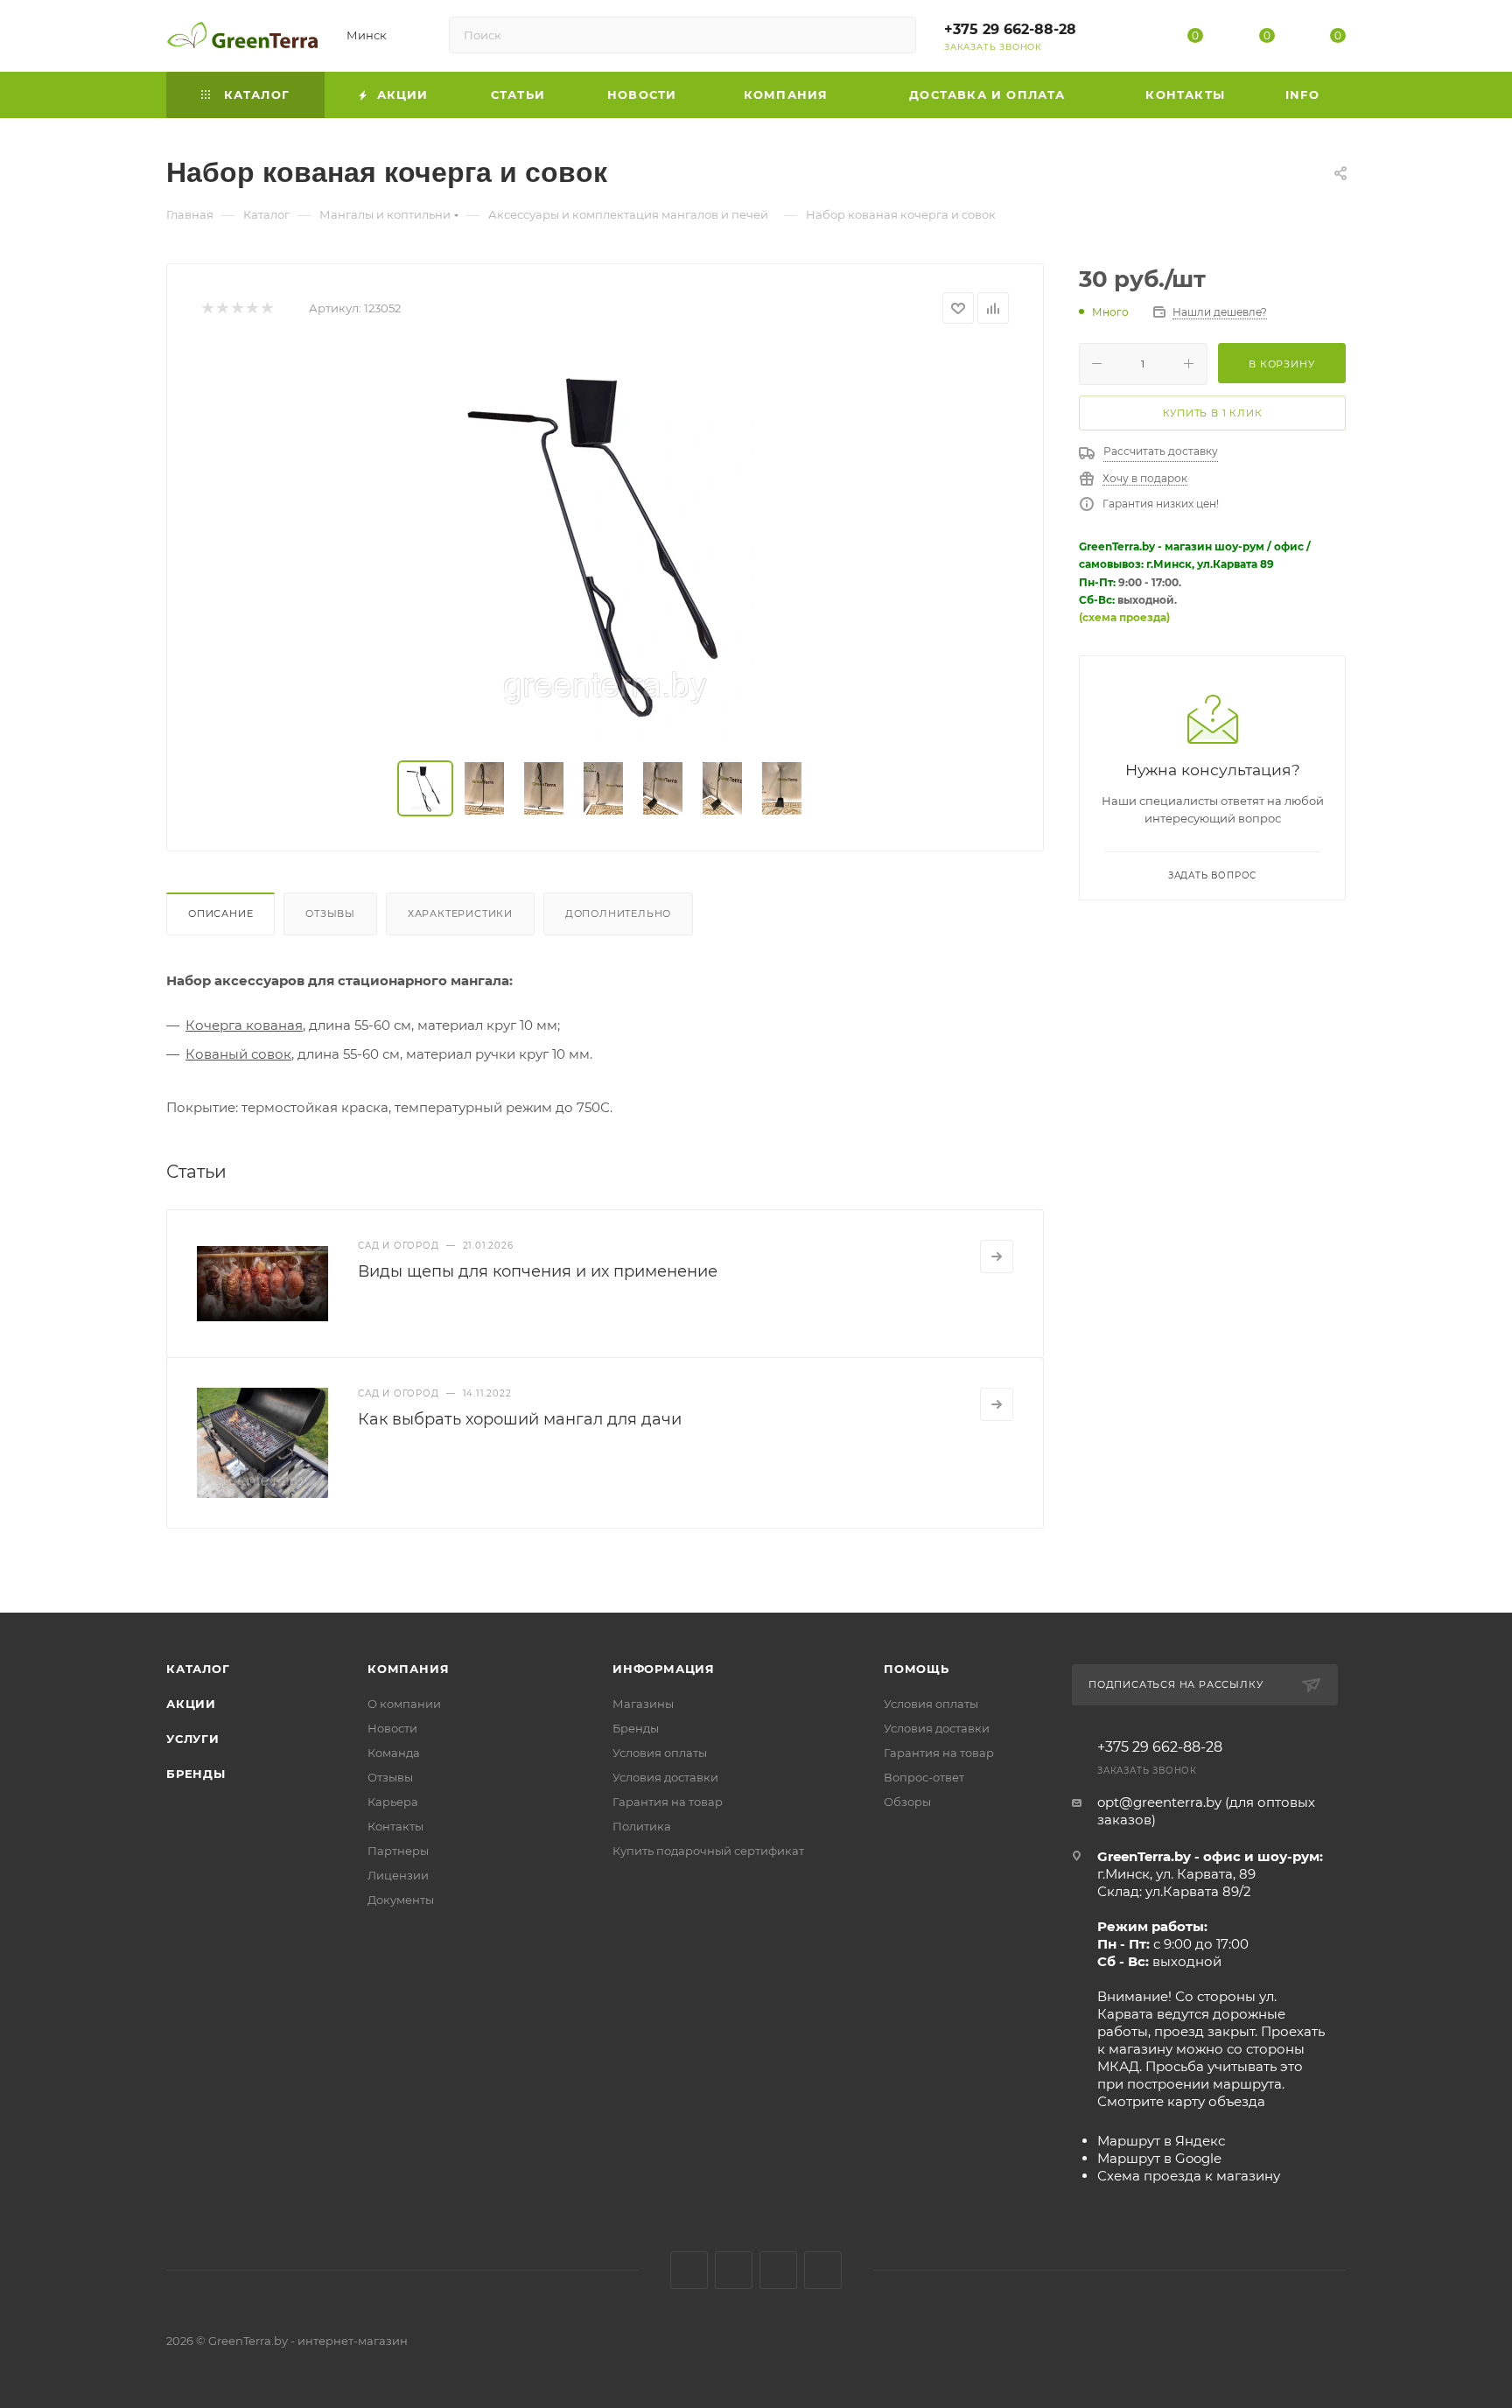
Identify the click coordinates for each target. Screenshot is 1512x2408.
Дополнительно (618, 913)
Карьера (393, 1802)
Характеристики (460, 913)
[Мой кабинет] (1124, 39)
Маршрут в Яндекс (1161, 2141)
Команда (394, 1753)
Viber (823, 2270)
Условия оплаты (660, 1753)
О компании (404, 1704)
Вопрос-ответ (924, 1777)
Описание (220, 913)
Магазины (643, 1704)
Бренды (196, 1774)
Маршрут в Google (1159, 2158)
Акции (191, 1704)
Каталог (198, 1669)
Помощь (917, 1669)
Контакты (395, 1826)
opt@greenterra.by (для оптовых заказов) (1206, 1811)
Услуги (193, 1739)
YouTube (778, 2270)
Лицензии (398, 1875)
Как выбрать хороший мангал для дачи (520, 1419)
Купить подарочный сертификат (708, 1851)
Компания (408, 1669)
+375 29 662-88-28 (1010, 29)
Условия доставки (665, 1777)
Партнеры (398, 1851)
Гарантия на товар (668, 1802)
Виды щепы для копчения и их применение (538, 1271)
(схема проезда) (1124, 617)
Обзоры (907, 1802)
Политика (642, 1826)
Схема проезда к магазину (1189, 2176)
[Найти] (895, 35)
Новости (392, 1728)
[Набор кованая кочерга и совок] (605, 542)
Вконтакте (689, 2270)
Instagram (734, 2270)
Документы (401, 1900)
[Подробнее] (997, 1256)
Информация (664, 1669)
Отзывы (330, 913)
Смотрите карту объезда (1181, 2101)
